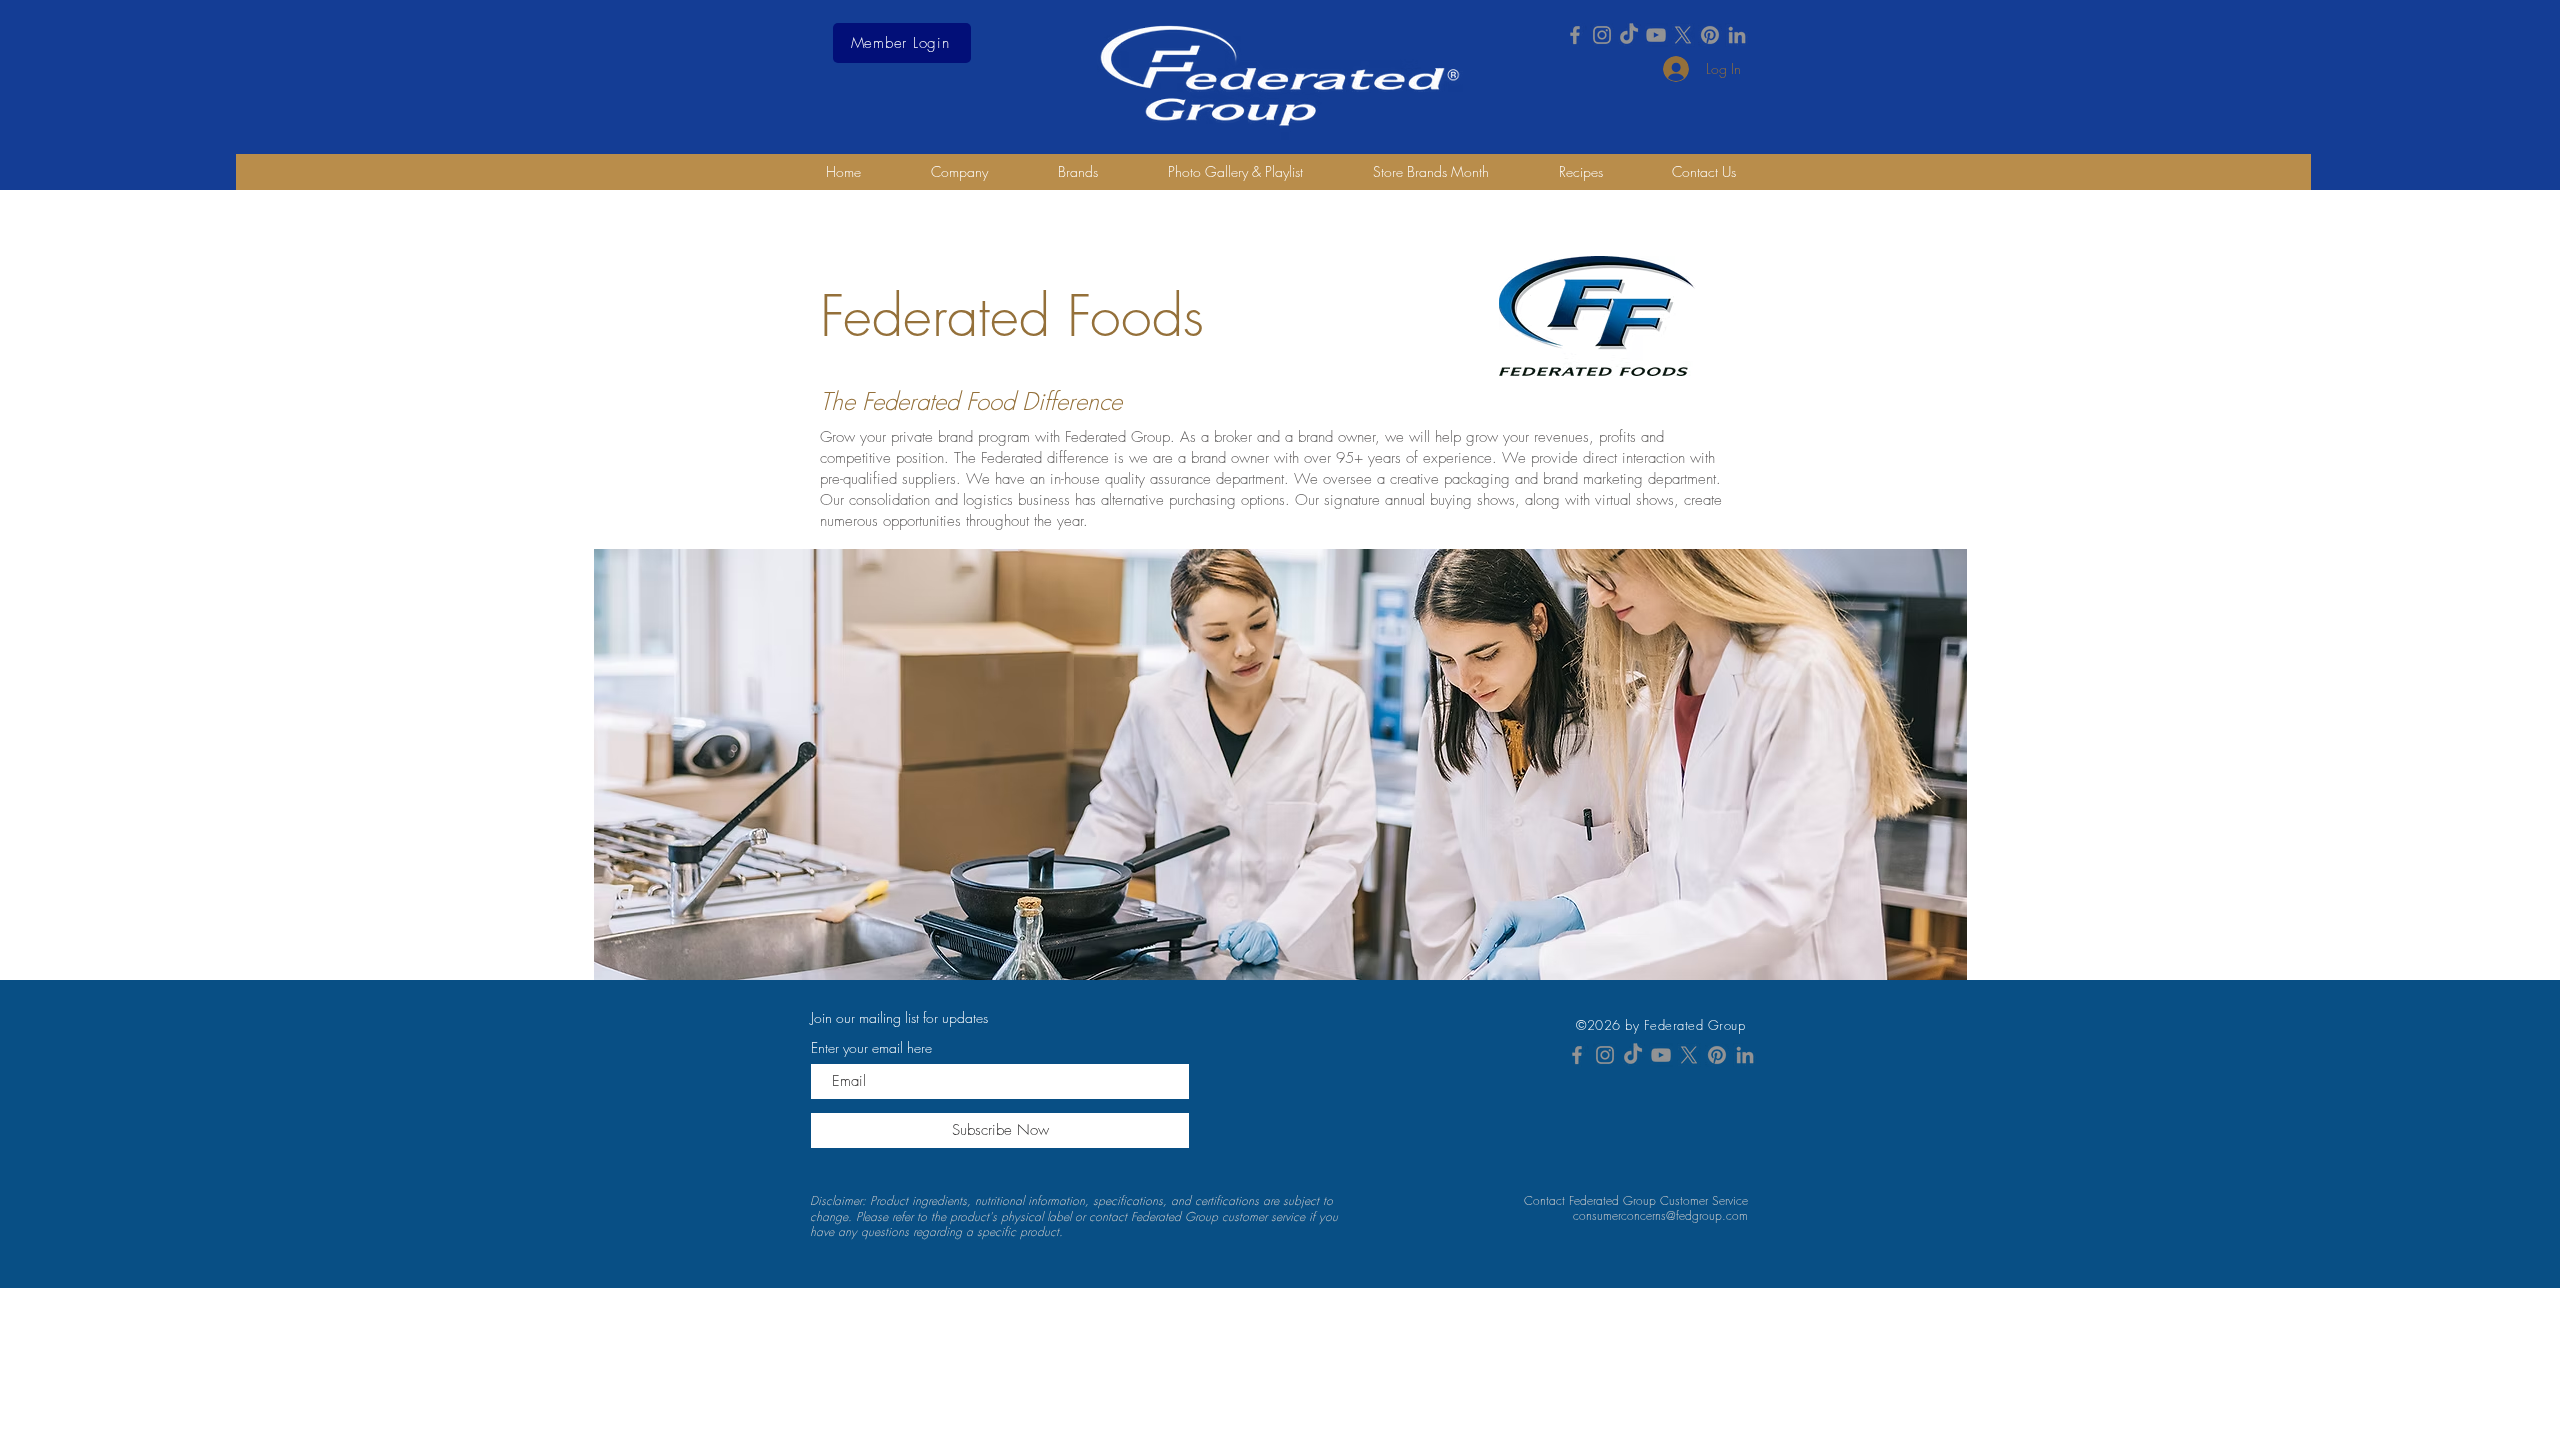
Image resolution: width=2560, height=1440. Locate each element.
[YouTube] (1656, 35)
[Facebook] (1575, 35)
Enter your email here (871, 1048)
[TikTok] (1629, 35)
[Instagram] (1602, 35)
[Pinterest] (1710, 35)
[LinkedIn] (1737, 35)
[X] (1683, 35)
